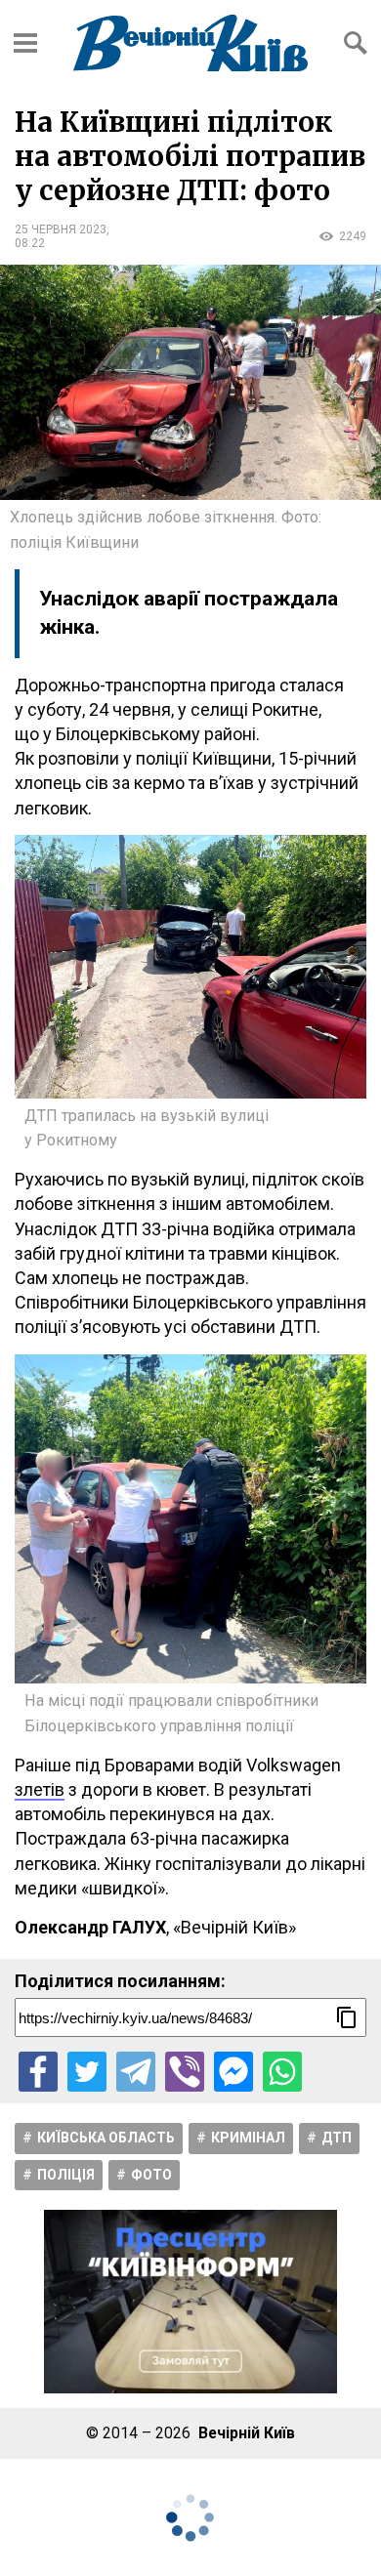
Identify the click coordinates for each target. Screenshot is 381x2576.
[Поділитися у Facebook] (38, 2071)
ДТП (337, 2138)
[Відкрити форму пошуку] (356, 43)
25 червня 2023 (61, 229)
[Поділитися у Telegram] (136, 2071)
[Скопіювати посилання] (347, 2017)
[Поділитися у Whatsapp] (282, 2071)
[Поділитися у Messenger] (233, 2071)
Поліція (66, 2175)
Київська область (106, 2138)
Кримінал (248, 2138)
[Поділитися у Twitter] (87, 2071)
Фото (151, 2175)
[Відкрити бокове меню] (25, 43)
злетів (40, 1789)
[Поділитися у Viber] (185, 2071)
